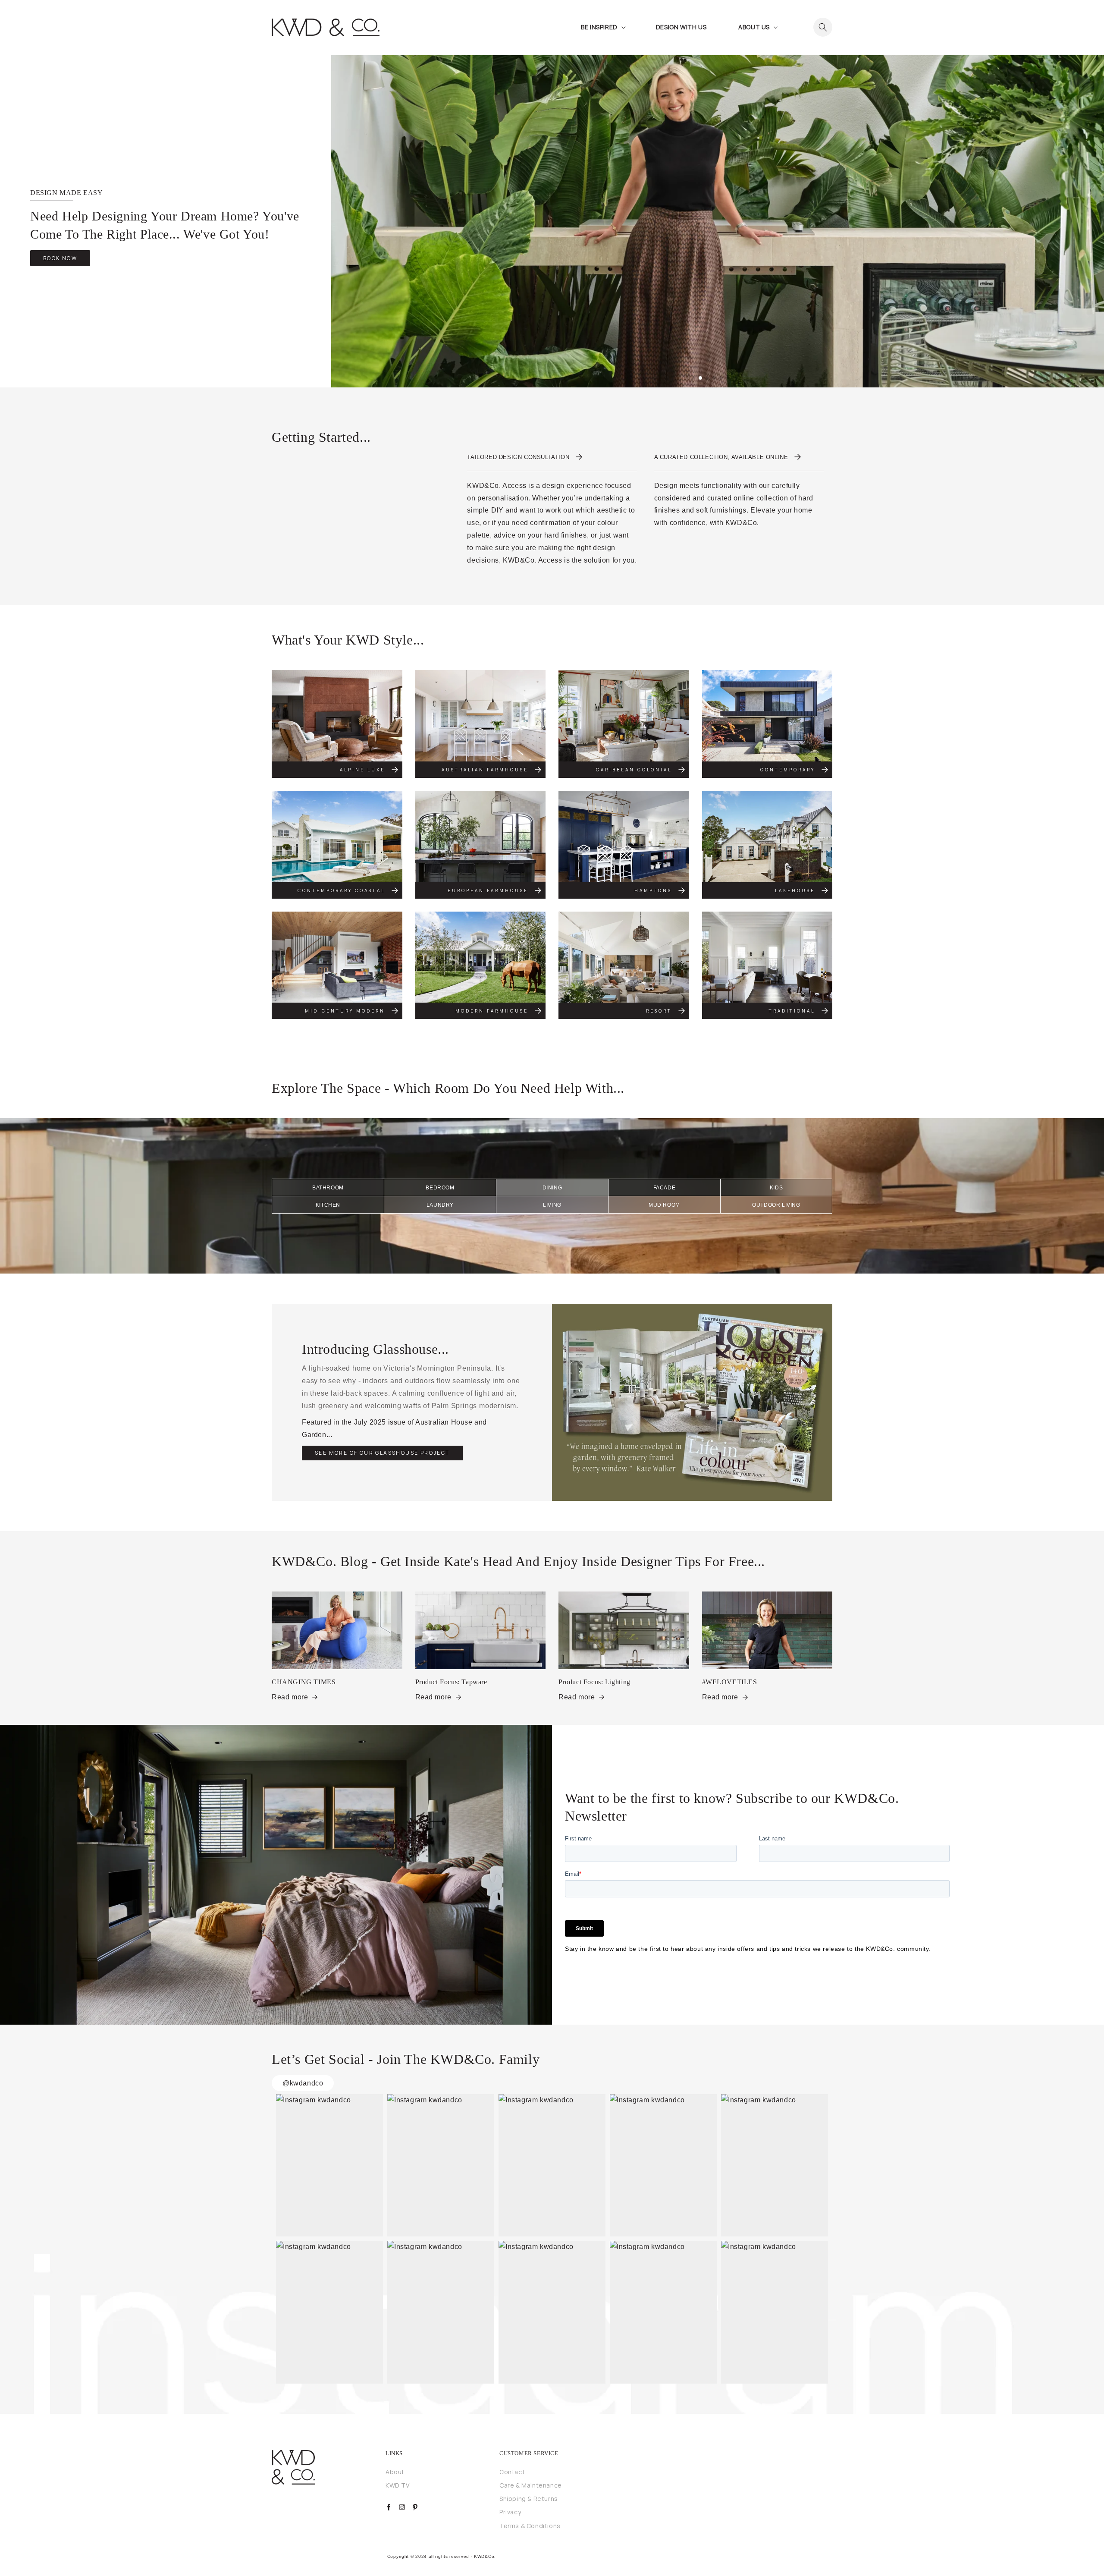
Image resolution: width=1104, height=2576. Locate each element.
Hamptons (653, 890)
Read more (290, 1697)
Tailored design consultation (518, 457)
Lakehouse (795, 890)
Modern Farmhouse (492, 1011)
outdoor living (776, 1205)
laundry (440, 1205)
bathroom (328, 1188)
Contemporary (788, 770)
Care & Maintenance (531, 2485)
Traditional (792, 1011)
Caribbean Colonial (634, 770)
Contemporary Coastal (341, 890)
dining (552, 1188)
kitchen (328, 1205)
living (552, 1205)
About (395, 2472)
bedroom (440, 1188)
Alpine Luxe (362, 770)
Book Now (60, 258)
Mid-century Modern (345, 1011)
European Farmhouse (488, 890)
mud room (664, 1205)
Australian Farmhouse (485, 770)
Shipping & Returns (529, 2499)
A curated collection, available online (721, 457)
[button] (602, 27)
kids (776, 1188)
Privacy (510, 2512)
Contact (512, 2472)
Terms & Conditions (530, 2526)
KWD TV (398, 2485)
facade (665, 1188)
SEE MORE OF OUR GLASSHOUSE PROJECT (382, 1453)
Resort (659, 1011)
